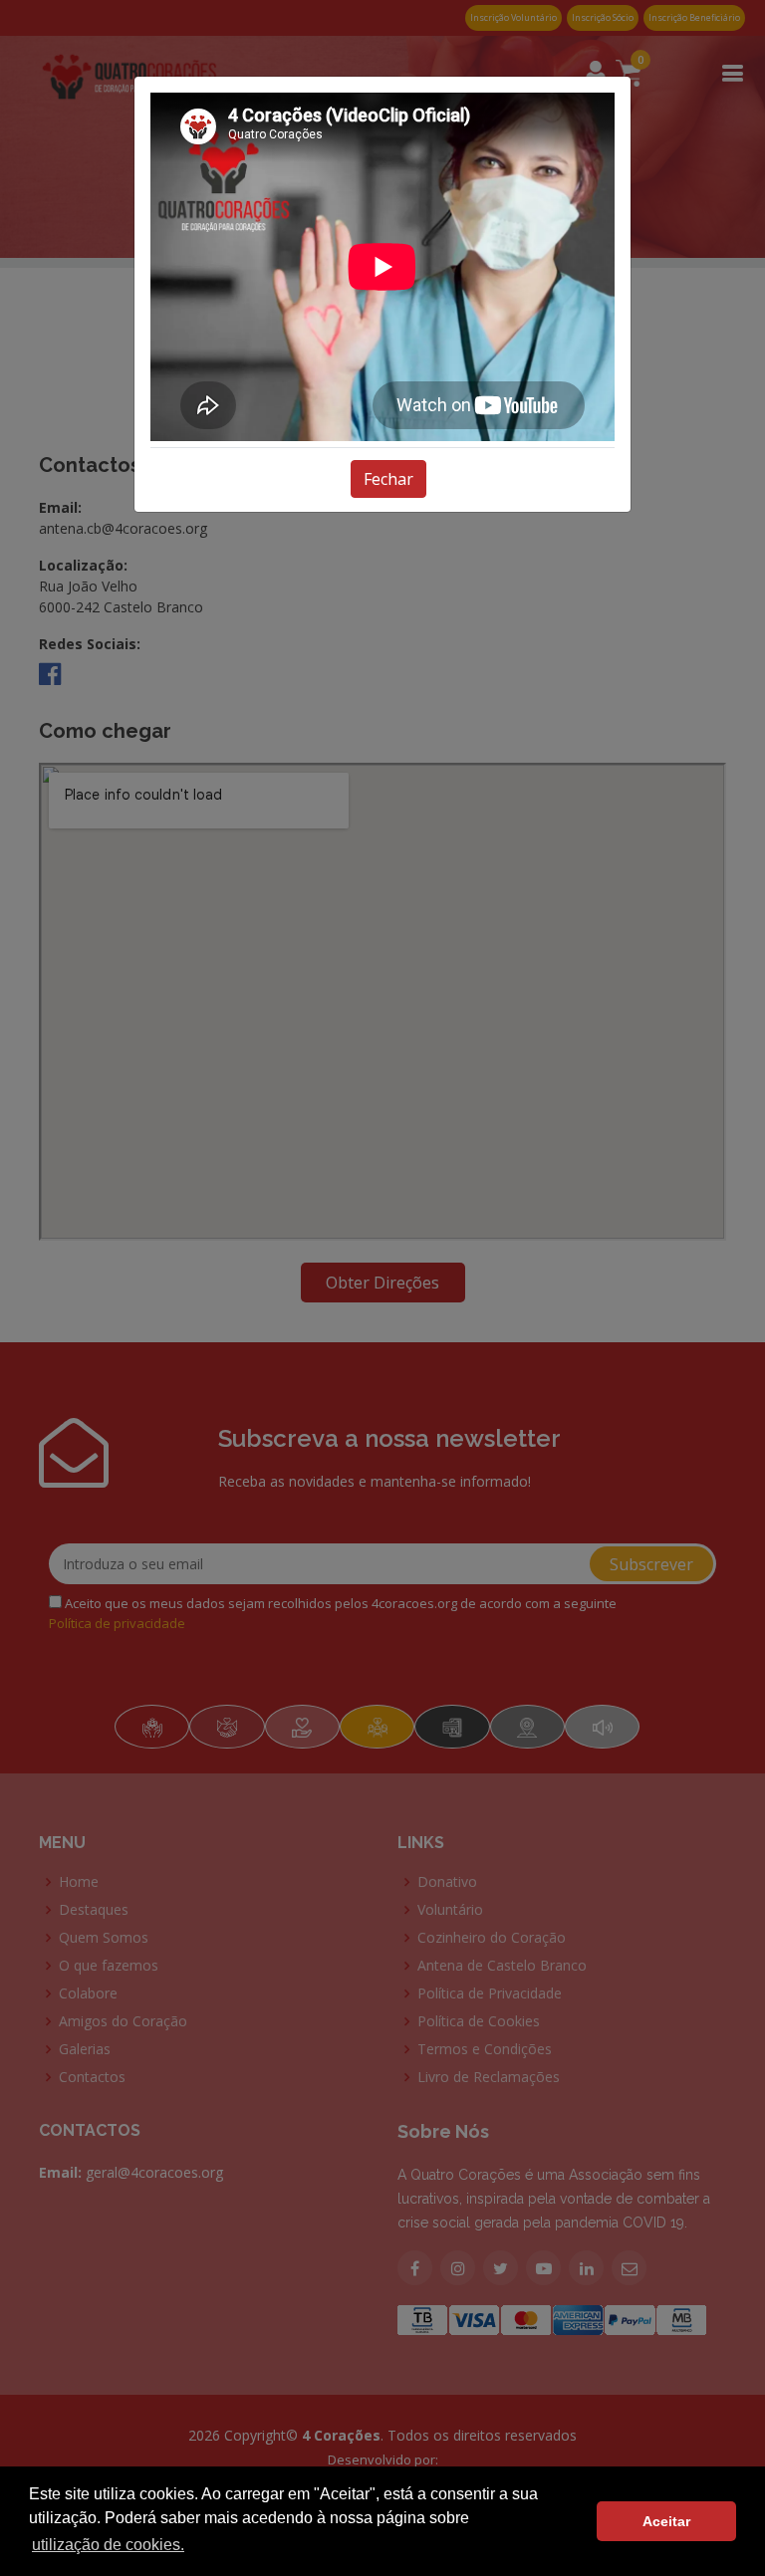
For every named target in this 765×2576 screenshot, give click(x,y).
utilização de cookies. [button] (108, 2545)
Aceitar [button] (666, 2521)
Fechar (388, 479)
